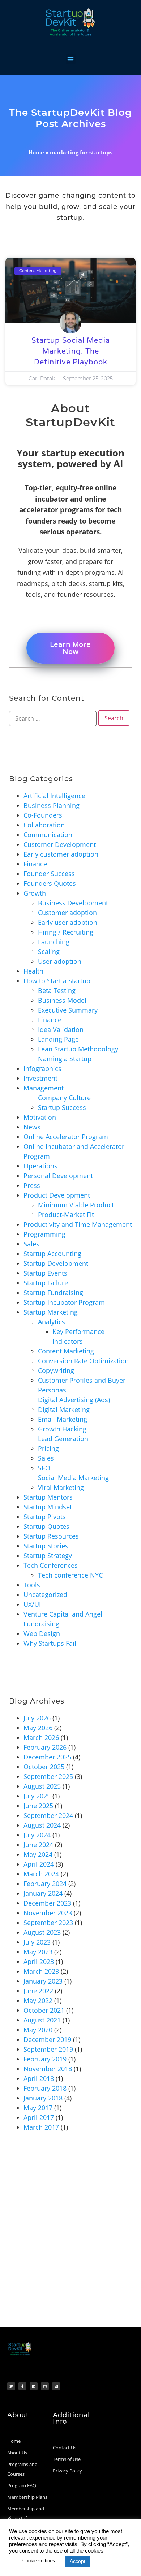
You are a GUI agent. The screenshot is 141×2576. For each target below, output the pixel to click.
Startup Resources (51, 1536)
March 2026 (41, 1737)
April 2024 (39, 1864)
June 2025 (38, 1806)
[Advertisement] (70, 2253)
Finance (35, 864)
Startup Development (56, 1263)
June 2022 (38, 1991)
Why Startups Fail (50, 1643)
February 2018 (45, 2088)
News (32, 1127)
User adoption (60, 961)
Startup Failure (46, 1283)
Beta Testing (57, 990)
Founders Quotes (50, 883)
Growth (35, 893)
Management (44, 1088)
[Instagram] (45, 2386)
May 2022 (38, 2000)
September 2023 (48, 1923)
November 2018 (48, 2069)
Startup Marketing (51, 1312)
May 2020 (38, 2030)
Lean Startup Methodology (78, 1049)
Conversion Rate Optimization (83, 1361)
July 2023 (37, 1942)
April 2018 (39, 2078)
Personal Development (58, 1176)
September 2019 (48, 2049)
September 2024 (48, 1815)
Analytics (52, 1322)
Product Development (57, 1195)
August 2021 (42, 2020)
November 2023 (48, 1913)
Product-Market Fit (66, 1215)
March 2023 (41, 1971)
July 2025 (37, 1796)
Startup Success (62, 1107)
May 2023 (38, 1952)
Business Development (73, 903)
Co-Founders (43, 815)
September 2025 (48, 1776)
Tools (32, 1585)
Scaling (49, 952)
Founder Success (49, 874)
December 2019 (47, 2039)
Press (32, 1185)
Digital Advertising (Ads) (74, 1400)
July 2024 (37, 1835)
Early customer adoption (61, 854)
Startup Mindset (48, 1507)
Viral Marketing (61, 1487)
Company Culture (64, 1098)
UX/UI (32, 1604)
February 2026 (45, 1747)
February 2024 (45, 1884)
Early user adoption (68, 922)
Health (33, 971)
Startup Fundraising (53, 1293)
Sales (31, 1244)
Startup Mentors (48, 1497)
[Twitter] (11, 2386)
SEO (44, 1468)
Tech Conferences (51, 1565)
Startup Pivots (45, 1517)
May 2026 (38, 1728)
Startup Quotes (46, 1526)
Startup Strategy (48, 1556)
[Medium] (56, 2386)
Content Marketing (66, 1351)
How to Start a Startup (57, 981)
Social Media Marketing (73, 1478)
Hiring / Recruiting (66, 932)
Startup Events (45, 1273)
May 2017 (38, 2108)
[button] (71, 59)
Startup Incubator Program (64, 1302)
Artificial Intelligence (54, 796)
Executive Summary (68, 1010)
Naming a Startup (65, 1059)
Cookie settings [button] (39, 2561)
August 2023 (42, 1932)
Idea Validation (61, 1029)
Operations (40, 1166)
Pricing (48, 1448)
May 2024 (38, 1854)
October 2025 (44, 1767)
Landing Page (58, 1039)
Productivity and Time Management (78, 1224)
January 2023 (43, 1981)
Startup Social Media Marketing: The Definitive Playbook (71, 351)
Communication (48, 835)
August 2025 (42, 1786)
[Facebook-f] (22, 2386)
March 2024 (41, 1874)
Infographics (42, 1068)
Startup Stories (46, 1546)
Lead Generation (63, 1439)
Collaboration (44, 825)
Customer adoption (67, 913)
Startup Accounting (52, 1254)
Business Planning (52, 805)
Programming (44, 1234)
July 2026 (37, 1718)
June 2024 (38, 1845)
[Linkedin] (34, 2386)
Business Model (62, 1000)
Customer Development (60, 844)
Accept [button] (78, 2561)
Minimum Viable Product (76, 1205)
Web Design (42, 1633)
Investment (40, 1078)
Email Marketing (63, 1419)
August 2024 (42, 1825)
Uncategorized (45, 1595)
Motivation (40, 1117)
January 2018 (43, 2098)
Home (36, 152)
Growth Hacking (62, 1429)
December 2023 (47, 1903)
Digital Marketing (64, 1409)
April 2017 (39, 2117)
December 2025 (47, 1757)
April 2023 (39, 1961)
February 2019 (45, 2059)
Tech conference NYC (70, 1575)
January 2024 (43, 1893)
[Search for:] (53, 718)
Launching (54, 942)
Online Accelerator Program (66, 1137)
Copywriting (56, 1370)
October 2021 (44, 2010)
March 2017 (41, 2127)
